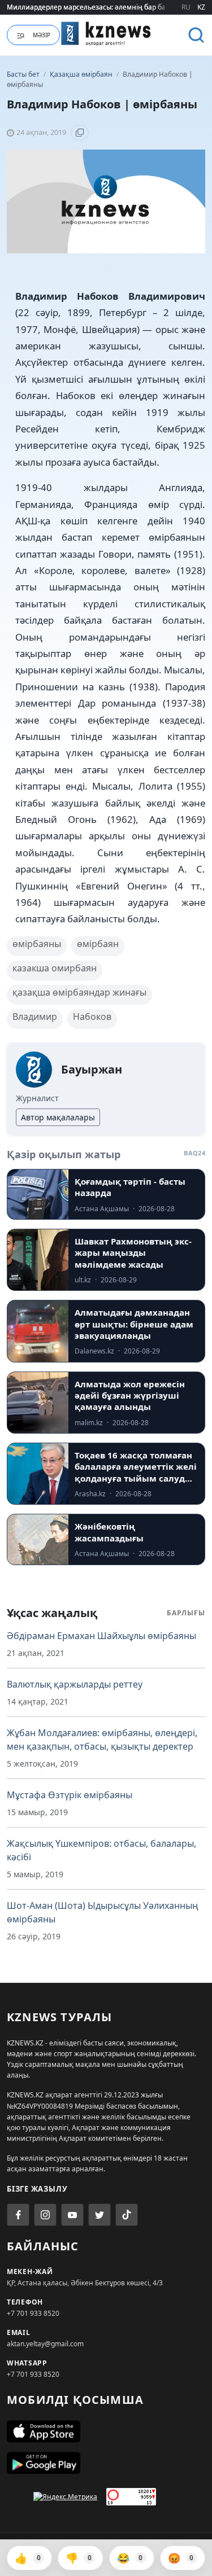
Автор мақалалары (58, 1117)
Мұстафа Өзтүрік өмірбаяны (70, 1795)
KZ (201, 7)
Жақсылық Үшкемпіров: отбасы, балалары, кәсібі (101, 1850)
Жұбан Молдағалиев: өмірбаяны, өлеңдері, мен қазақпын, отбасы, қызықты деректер (102, 1740)
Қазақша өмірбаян (82, 74)
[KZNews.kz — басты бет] (106, 33)
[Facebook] (18, 2215)
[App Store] (106, 2432)
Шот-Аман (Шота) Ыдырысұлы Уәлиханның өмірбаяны (103, 1912)
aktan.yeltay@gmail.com (45, 2344)
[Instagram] (45, 2215)
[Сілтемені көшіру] (80, 133)
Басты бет (23, 74)
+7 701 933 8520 (33, 2313)
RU (186, 7)
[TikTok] (127, 2215)
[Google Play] (106, 2463)
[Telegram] (99, 2215)
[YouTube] (72, 2215)
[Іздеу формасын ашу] (196, 35)
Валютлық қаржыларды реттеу (75, 1684)
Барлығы (186, 1613)
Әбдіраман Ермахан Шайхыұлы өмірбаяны (101, 1636)
